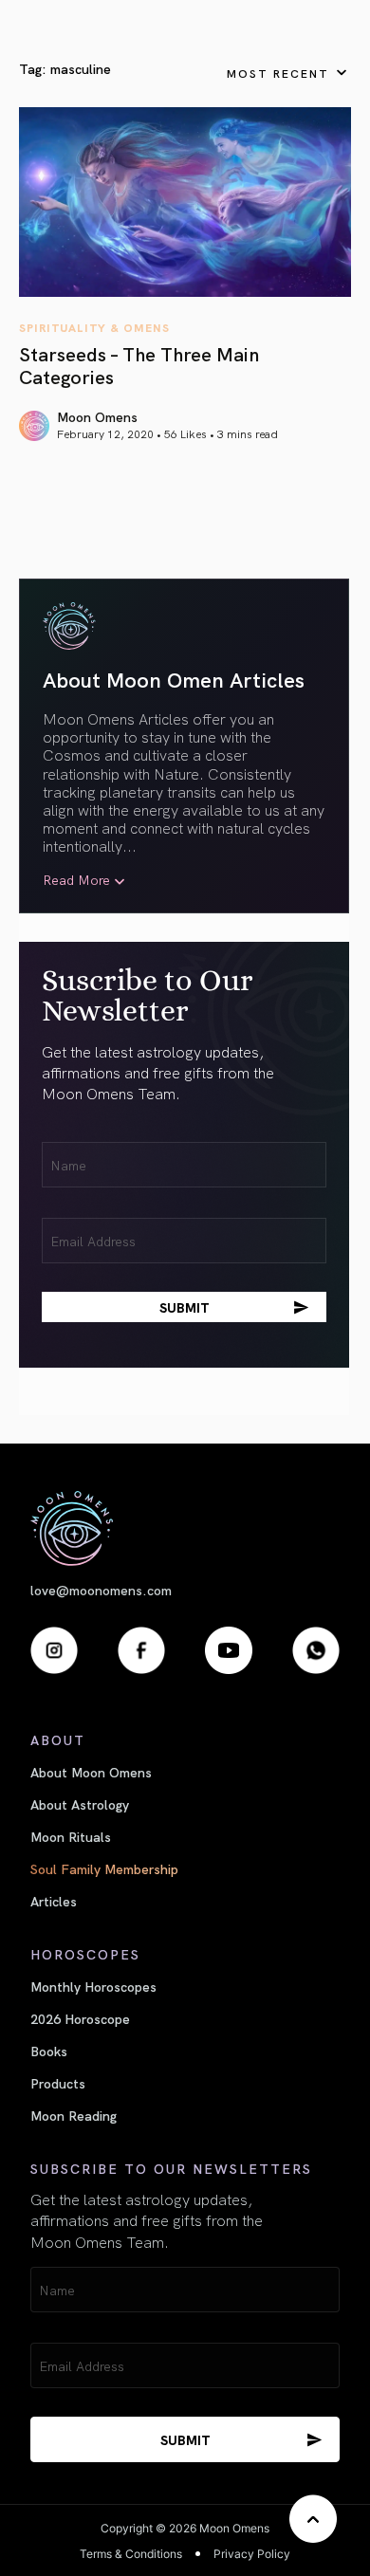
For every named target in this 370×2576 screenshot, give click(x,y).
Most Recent (278, 73)
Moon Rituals (71, 1836)
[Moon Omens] (185, 1528)
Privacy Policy (252, 2554)
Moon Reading (74, 2115)
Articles (54, 1901)
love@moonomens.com (101, 1590)
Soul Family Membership (104, 1868)
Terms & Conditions (131, 2554)
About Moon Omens (91, 1772)
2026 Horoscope (80, 2018)
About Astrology (80, 1804)
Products (58, 2083)
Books (49, 2051)
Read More (76, 880)
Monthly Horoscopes (93, 1986)
